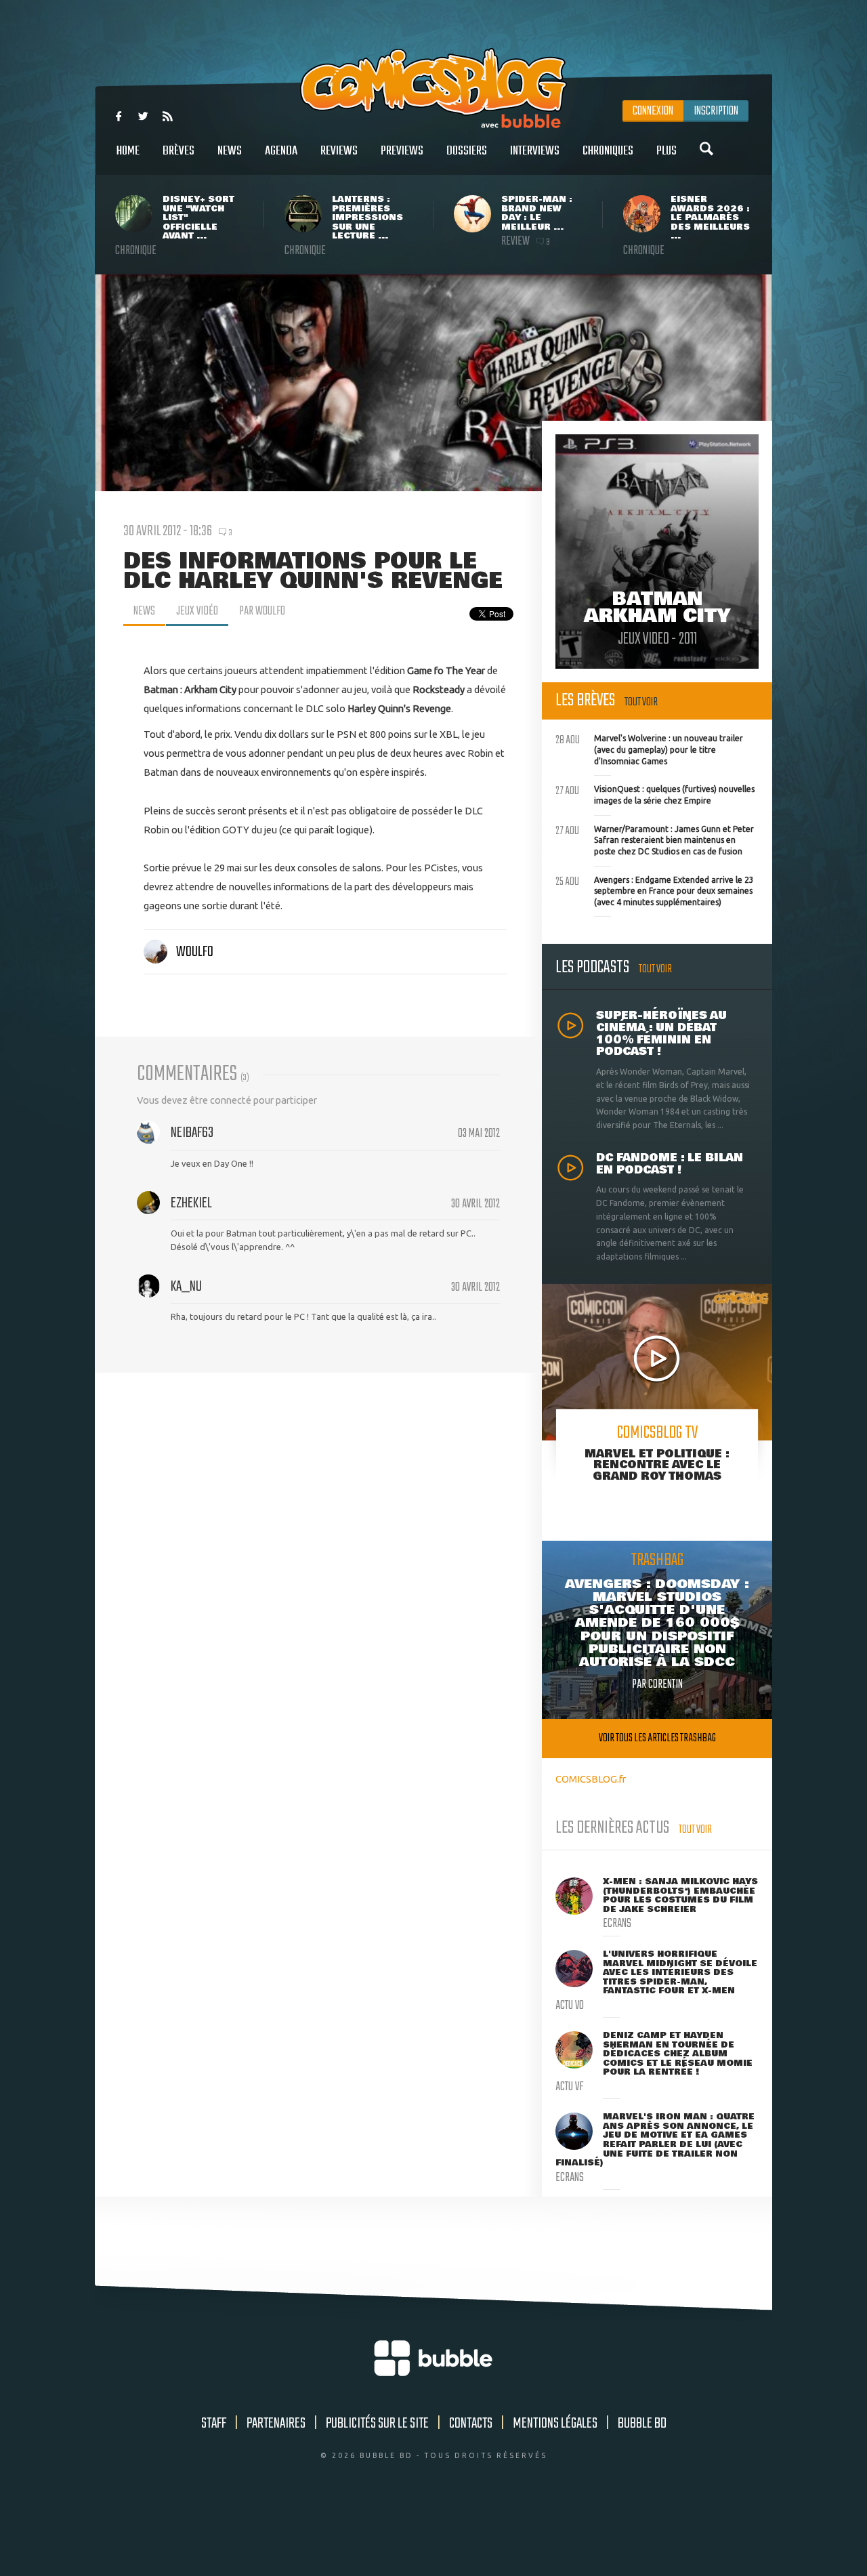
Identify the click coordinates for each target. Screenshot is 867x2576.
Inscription (716, 111)
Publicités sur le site (377, 2424)
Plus (667, 151)
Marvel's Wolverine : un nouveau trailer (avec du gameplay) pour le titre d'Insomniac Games (649, 748)
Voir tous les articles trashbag (657, 1738)
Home (128, 151)
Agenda (281, 151)
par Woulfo (262, 611)
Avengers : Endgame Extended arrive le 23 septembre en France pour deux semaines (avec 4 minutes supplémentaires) (655, 890)
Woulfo (195, 952)
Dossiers (467, 151)
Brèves (178, 151)
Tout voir (641, 702)
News (230, 151)
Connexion (653, 111)
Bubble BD (642, 2424)
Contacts (471, 2424)
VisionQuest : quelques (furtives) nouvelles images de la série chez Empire (655, 793)
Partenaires (276, 2424)
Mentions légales (555, 2424)
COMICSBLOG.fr (591, 1779)
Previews (402, 151)
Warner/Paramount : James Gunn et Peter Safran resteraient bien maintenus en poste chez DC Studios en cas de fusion (655, 839)
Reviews (339, 151)
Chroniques (608, 151)
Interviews (535, 151)
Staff (214, 2424)
